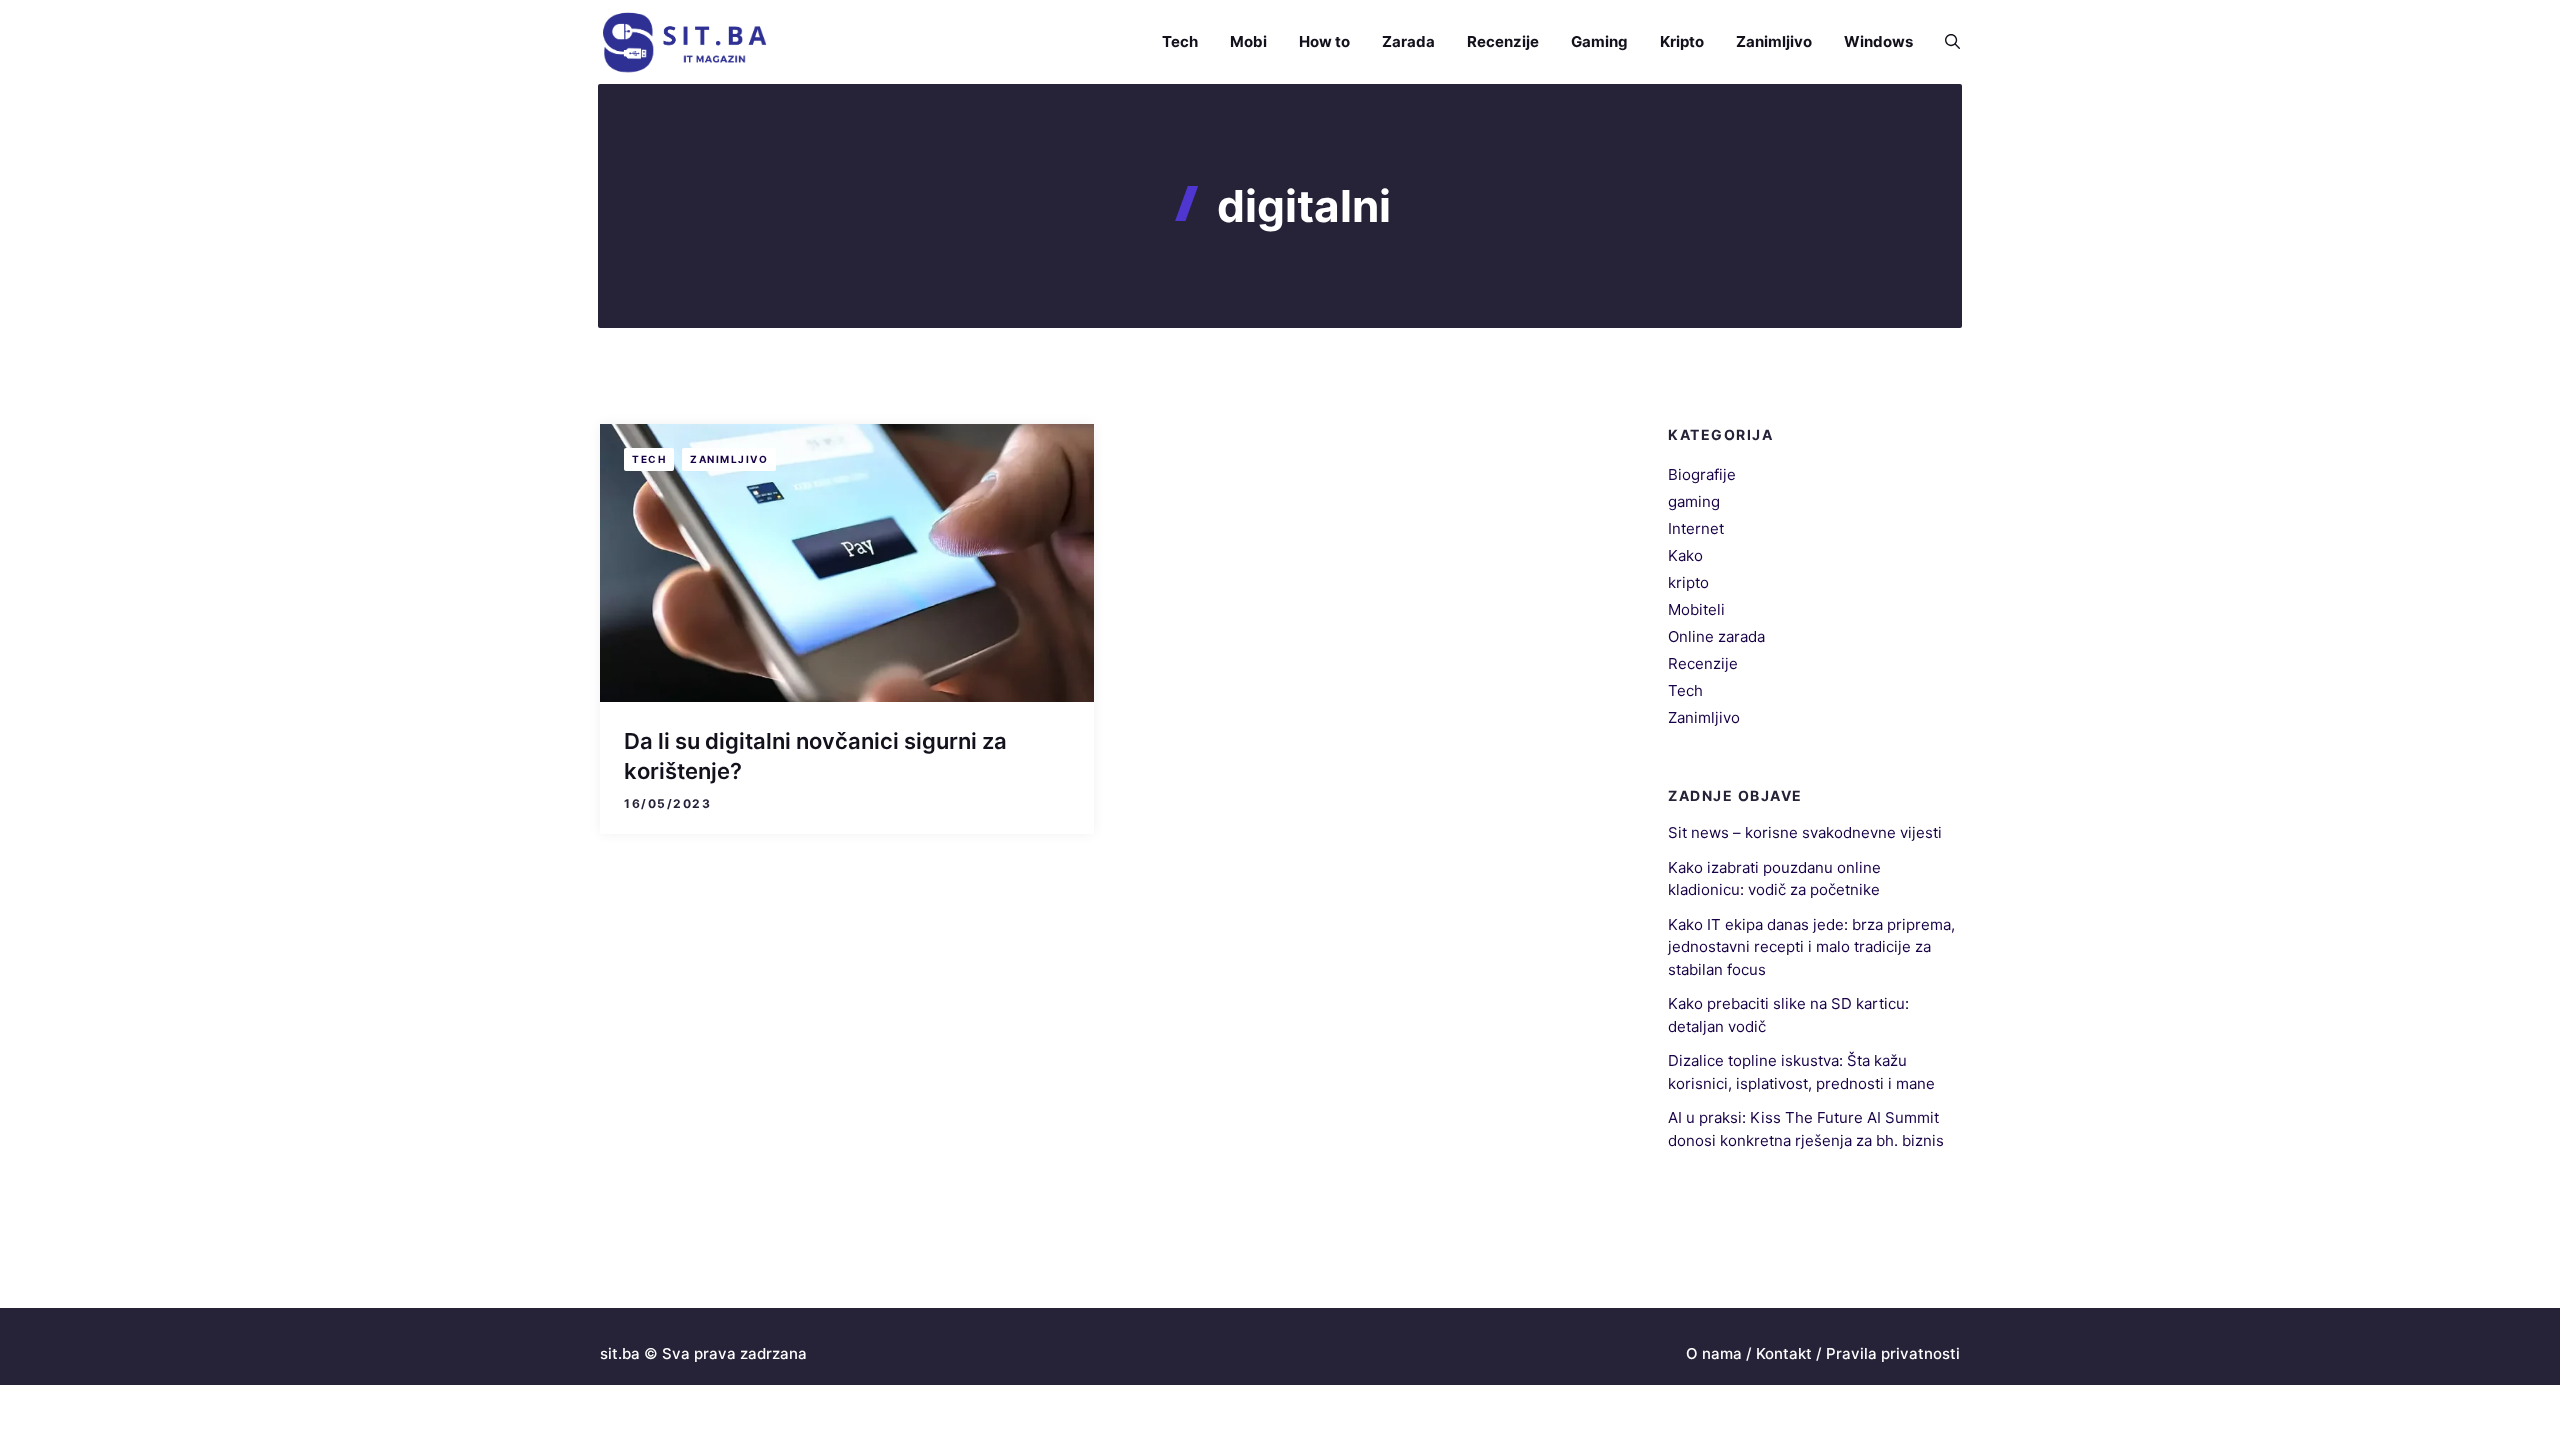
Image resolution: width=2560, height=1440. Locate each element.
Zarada (1408, 41)
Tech (1180, 41)
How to (1324, 41)
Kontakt (1784, 1353)
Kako (1685, 555)
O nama (1714, 1353)
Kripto (1682, 41)
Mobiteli (1696, 609)
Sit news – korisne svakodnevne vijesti (1805, 832)
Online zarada (1716, 636)
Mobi (1248, 41)
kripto (1688, 582)
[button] (1944, 42)
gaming (1694, 501)
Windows (1878, 41)
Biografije (1702, 474)
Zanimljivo (1774, 41)
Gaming (1599, 41)
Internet (1696, 528)
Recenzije (1503, 41)
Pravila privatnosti (1893, 1353)
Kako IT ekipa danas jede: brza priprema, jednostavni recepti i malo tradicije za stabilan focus (1811, 947)
